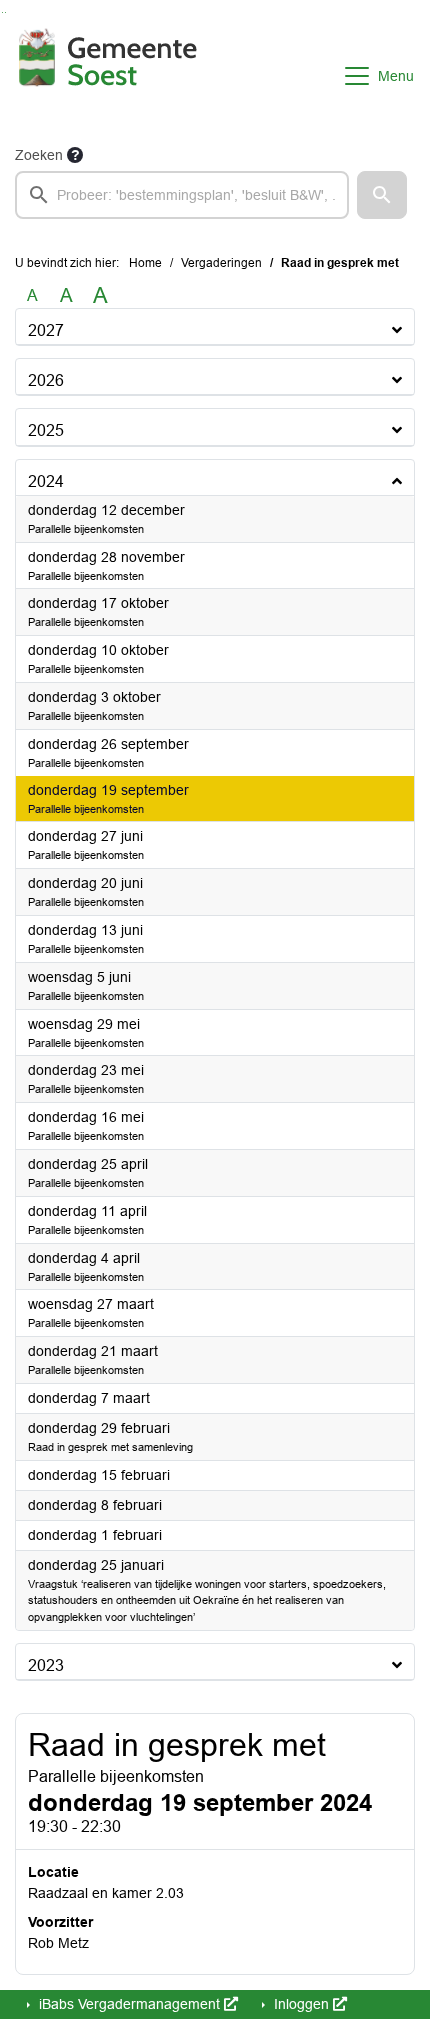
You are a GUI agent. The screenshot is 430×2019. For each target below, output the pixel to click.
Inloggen (301, 2004)
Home (145, 263)
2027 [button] (46, 330)
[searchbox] (182, 195)
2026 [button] (46, 380)
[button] (382, 195)
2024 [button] (46, 481)
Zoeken (39, 155)
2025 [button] (46, 430)
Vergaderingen (221, 263)
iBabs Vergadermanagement (129, 2004)
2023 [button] (46, 1665)
